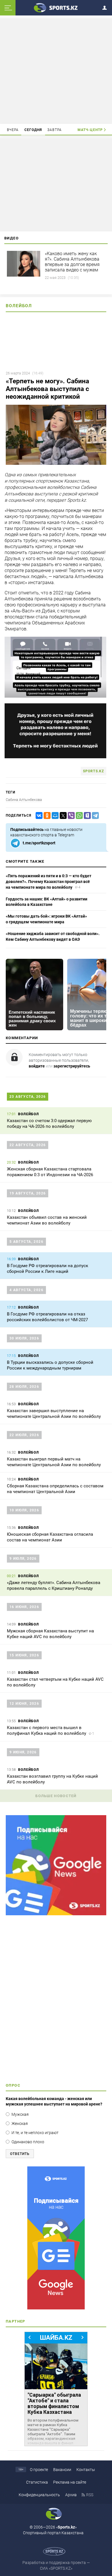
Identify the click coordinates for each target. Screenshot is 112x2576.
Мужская (20, 2114)
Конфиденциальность (39, 2495)
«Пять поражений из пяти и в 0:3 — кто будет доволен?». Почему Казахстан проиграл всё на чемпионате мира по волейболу (49, 881)
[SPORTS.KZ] (56, 2238)
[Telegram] (94, 816)
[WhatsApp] (78, 816)
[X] (62, 816)
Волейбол (19, 306)
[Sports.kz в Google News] (56, 1914)
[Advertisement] (56, 71)
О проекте (39, 2470)
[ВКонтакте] (38, 816)
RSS (90, 2495)
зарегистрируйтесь (72, 1066)
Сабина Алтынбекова (24, 800)
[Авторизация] (106, 7)
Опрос (13, 2085)
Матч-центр (90, 130)
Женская (20, 2123)
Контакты (86, 2470)
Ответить (20, 2154)
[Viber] (70, 816)
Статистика (37, 2482)
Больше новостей (56, 1796)
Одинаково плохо (28, 2142)
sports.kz (93, 771)
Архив (71, 2495)
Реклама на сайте (70, 2482)
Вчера (13, 130)
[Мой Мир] (54, 816)
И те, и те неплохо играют (35, 2133)
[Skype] (86, 816)
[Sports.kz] (56, 7)
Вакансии (62, 2470)
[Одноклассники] (46, 816)
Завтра (55, 130)
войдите (37, 1066)
